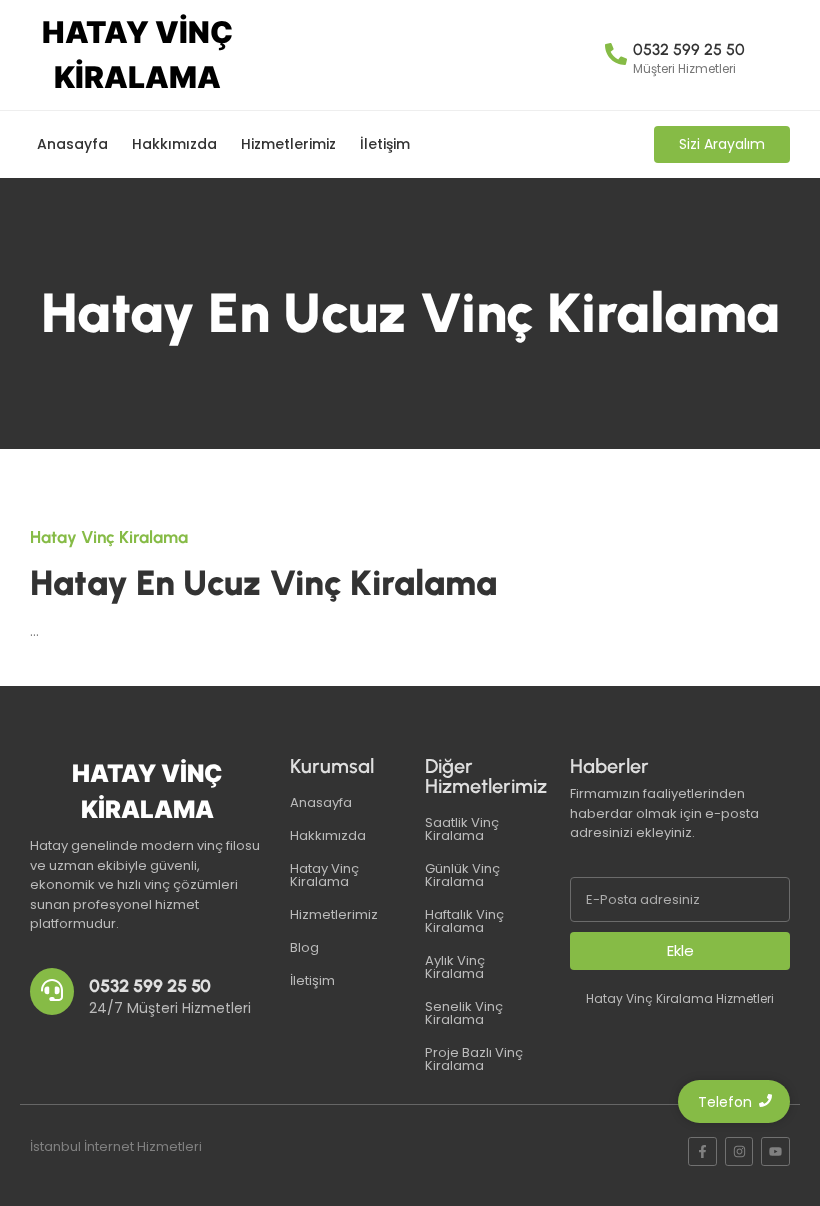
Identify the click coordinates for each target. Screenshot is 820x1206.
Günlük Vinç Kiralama (462, 875)
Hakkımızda (174, 144)
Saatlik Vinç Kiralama (462, 829)
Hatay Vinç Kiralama (324, 875)
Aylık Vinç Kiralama (455, 967)
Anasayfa (72, 144)
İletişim (385, 144)
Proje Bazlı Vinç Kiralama (474, 1059)
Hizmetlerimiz (288, 144)
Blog (304, 947)
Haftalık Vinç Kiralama (464, 921)
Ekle (680, 950)
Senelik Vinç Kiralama (464, 1013)
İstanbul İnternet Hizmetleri (116, 1146)
